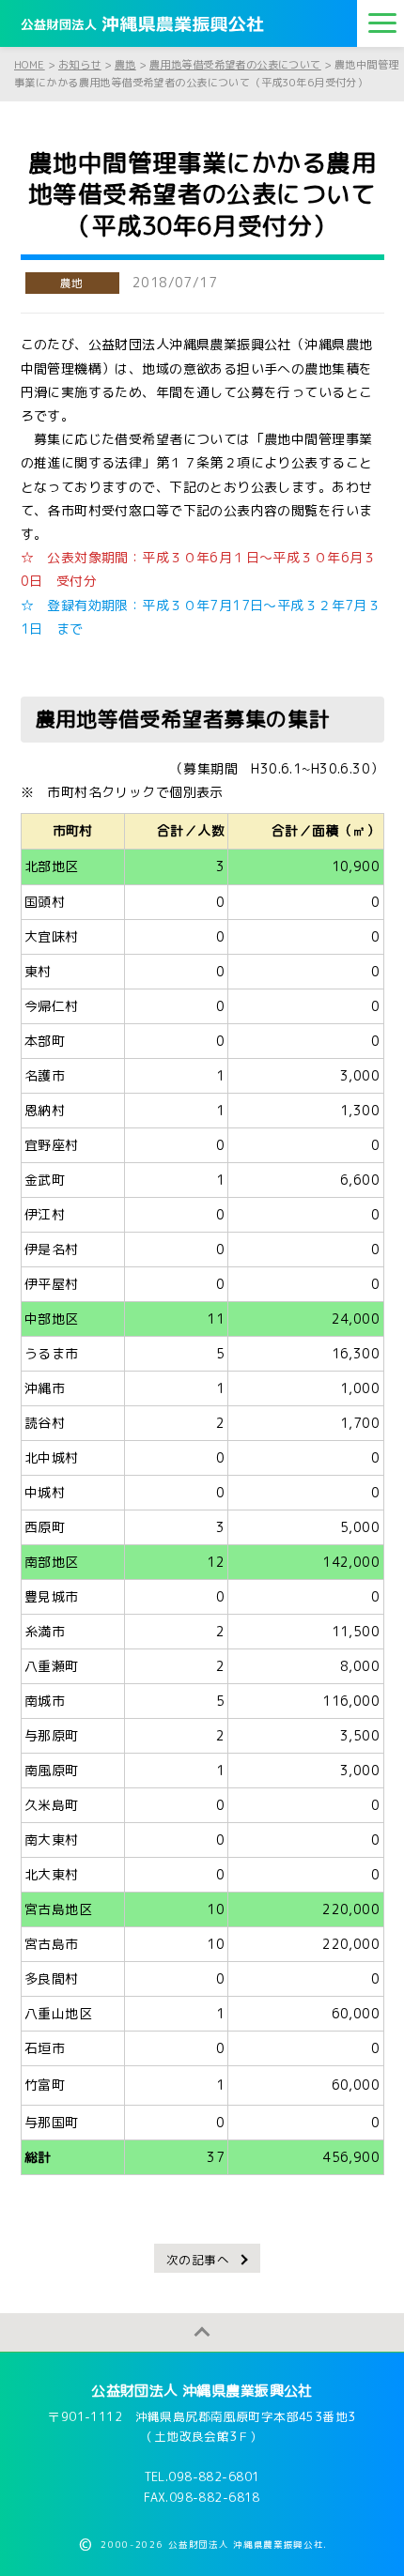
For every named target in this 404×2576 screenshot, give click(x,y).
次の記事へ (198, 2260)
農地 (72, 283)
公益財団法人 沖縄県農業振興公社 (202, 2391)
